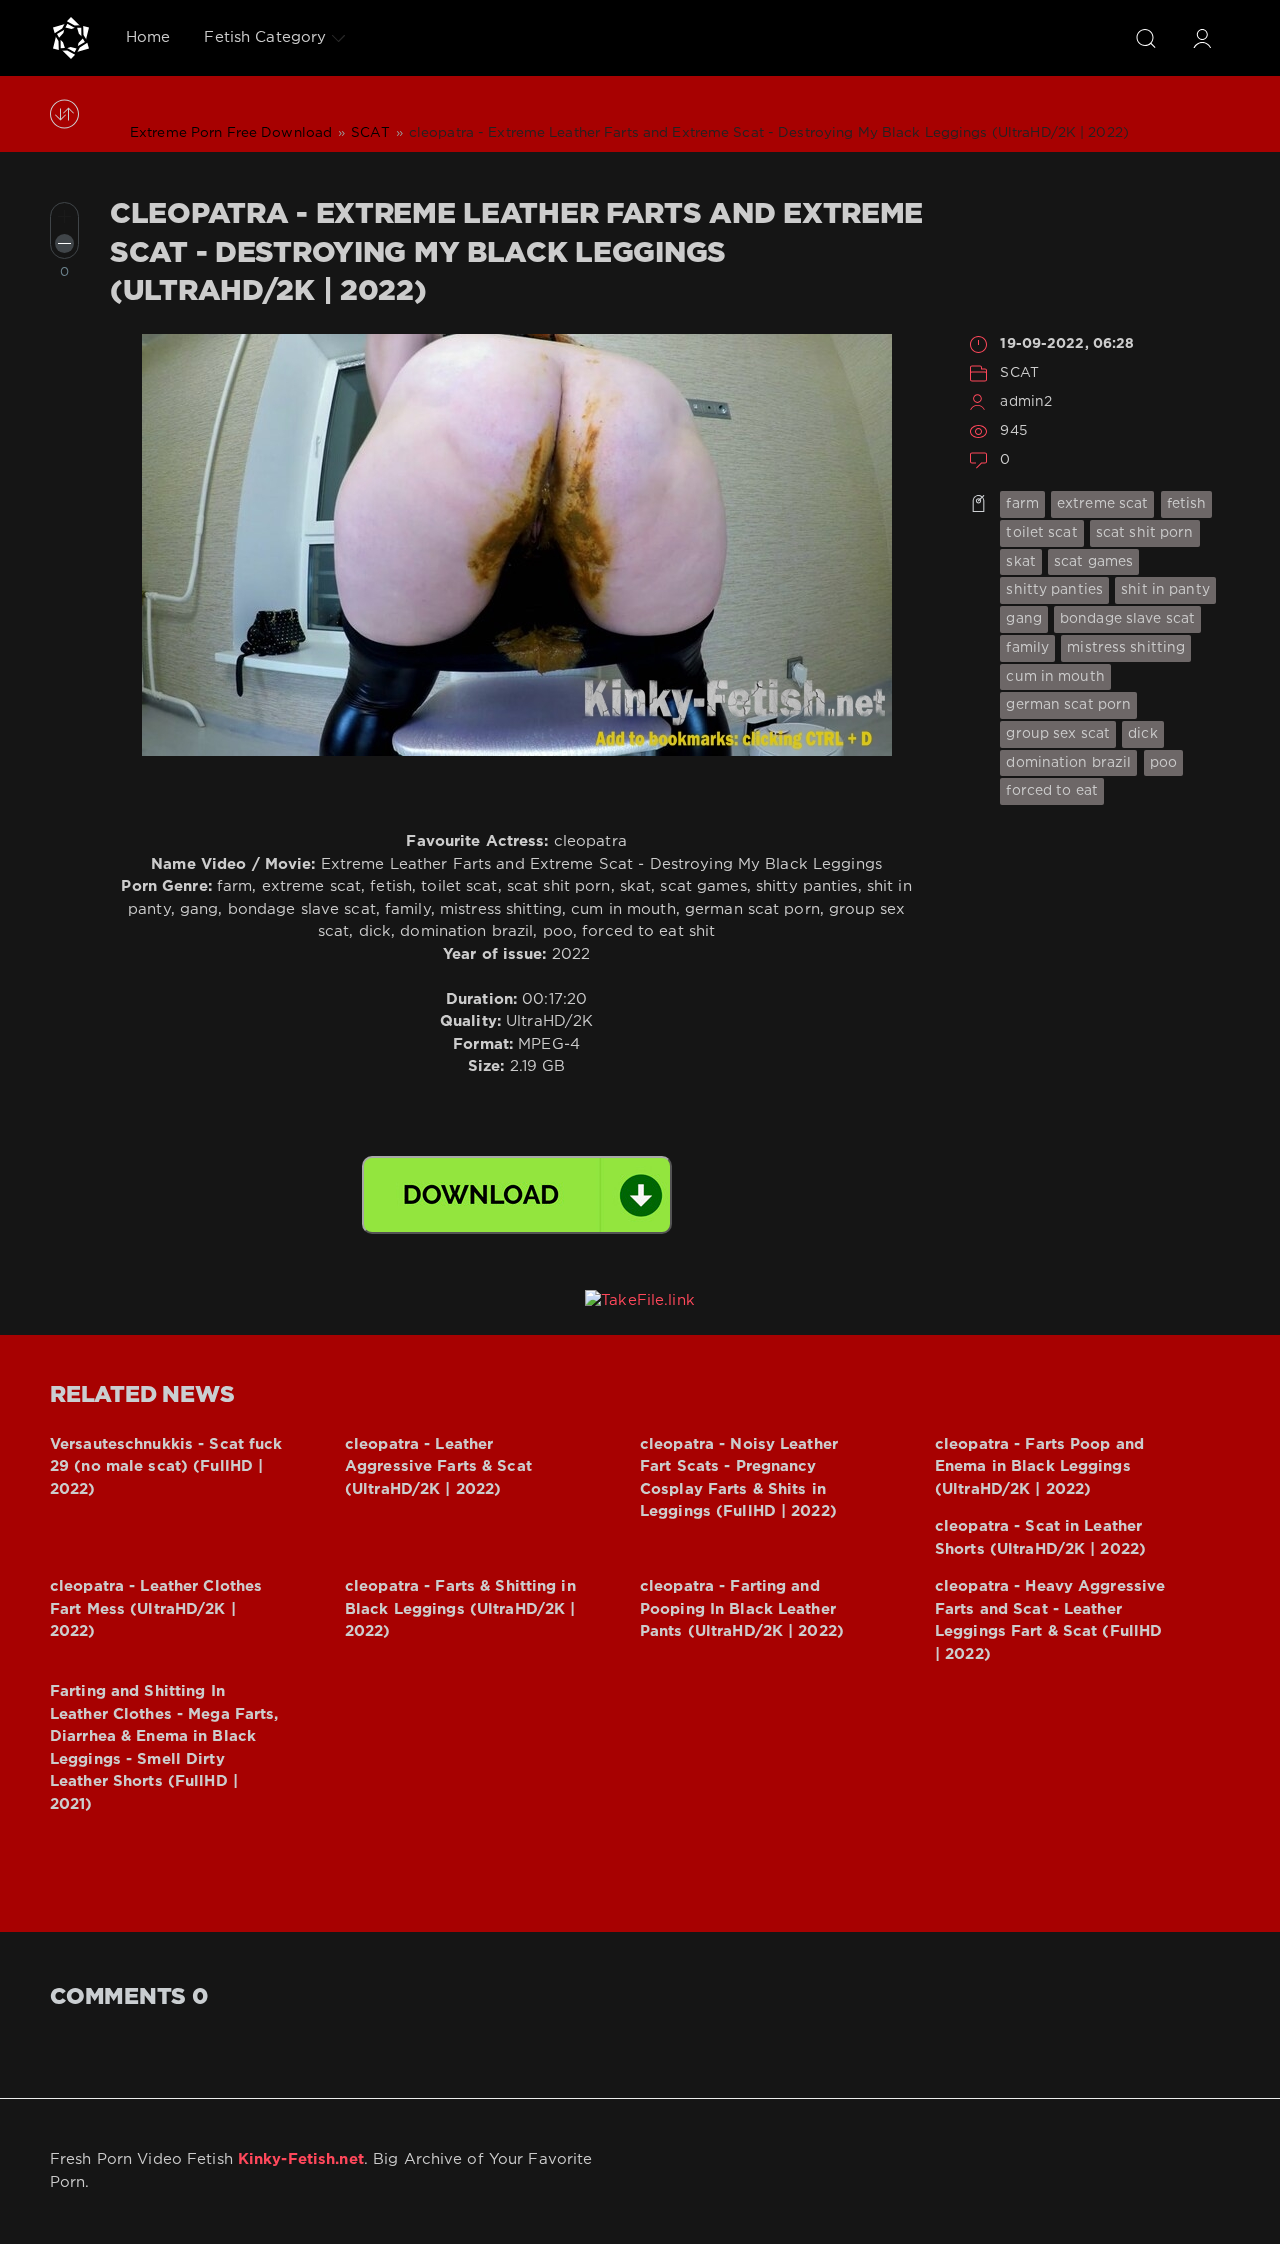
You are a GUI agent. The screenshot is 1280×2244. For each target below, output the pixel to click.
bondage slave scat (1127, 619)
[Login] (1202, 38)
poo (1163, 763)
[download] (517, 1195)
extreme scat (1102, 504)
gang (1023, 619)
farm (1022, 504)
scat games (1093, 562)
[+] (64, 216)
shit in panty (1165, 590)
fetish (1187, 504)
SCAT (1019, 373)
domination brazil (1068, 763)
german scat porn (1068, 705)
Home (148, 37)
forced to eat (1052, 791)
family (1027, 648)
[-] (64, 243)
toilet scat (1041, 533)
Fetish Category (265, 37)
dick (1142, 734)
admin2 (1026, 402)
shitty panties (1054, 590)
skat (1020, 562)
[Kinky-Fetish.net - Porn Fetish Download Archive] (71, 38)
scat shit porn (1145, 533)
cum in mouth (1055, 677)
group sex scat (1058, 734)
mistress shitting (1126, 648)
